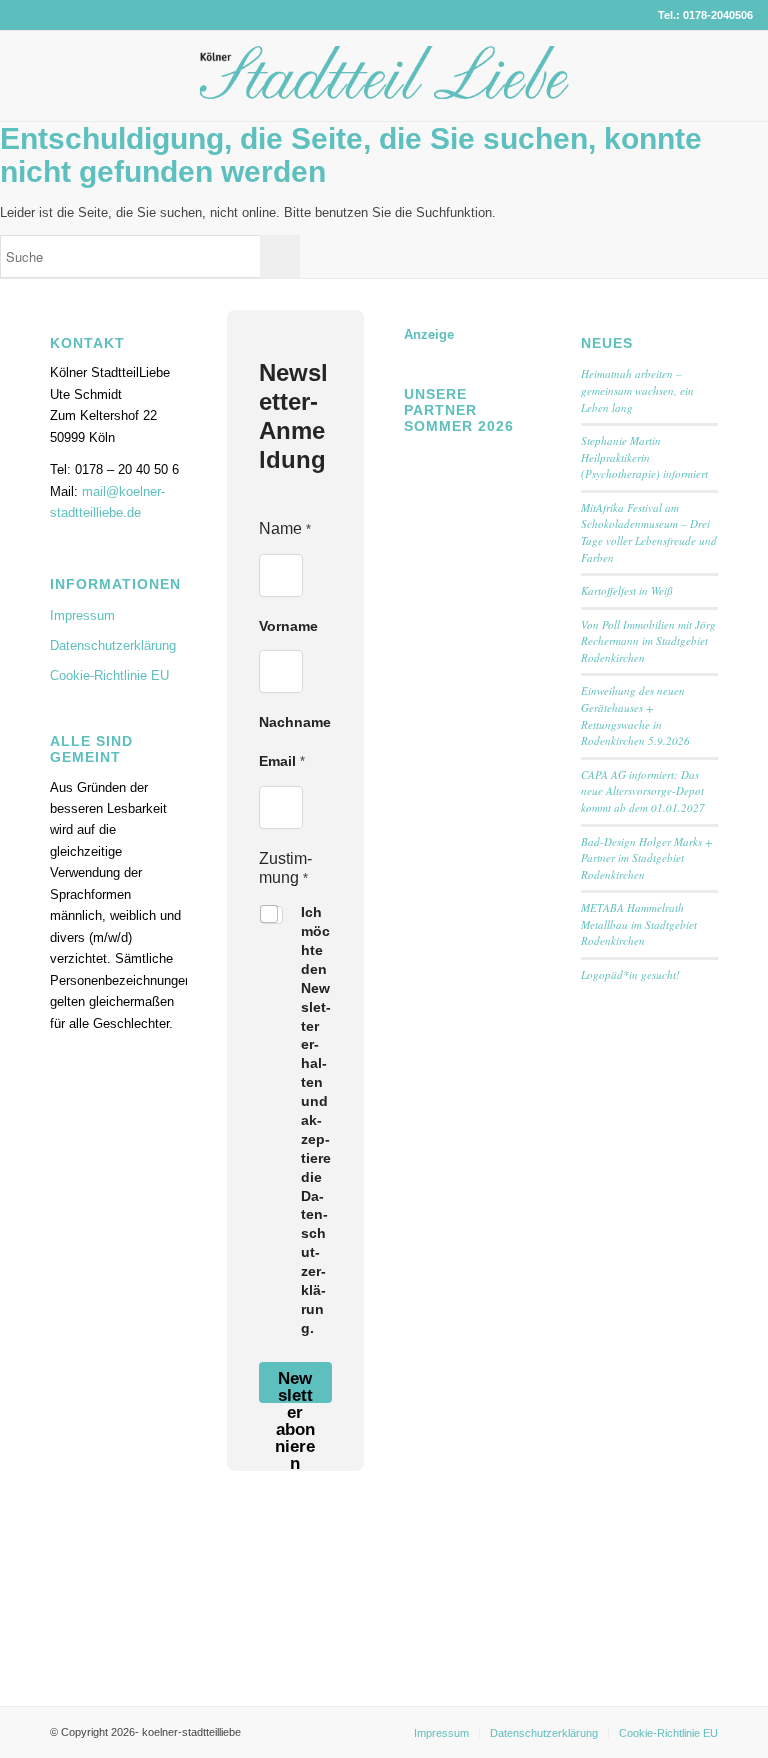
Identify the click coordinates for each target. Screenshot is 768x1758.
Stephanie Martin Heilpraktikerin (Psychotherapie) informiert (644, 457)
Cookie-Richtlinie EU (109, 675)
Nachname (295, 722)
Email (282, 761)
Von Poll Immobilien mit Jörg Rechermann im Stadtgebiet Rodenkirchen (648, 641)
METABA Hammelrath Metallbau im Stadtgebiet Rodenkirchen (639, 924)
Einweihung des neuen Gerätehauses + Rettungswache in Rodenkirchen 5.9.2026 (635, 715)
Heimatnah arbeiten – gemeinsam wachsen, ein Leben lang (637, 390)
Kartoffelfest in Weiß (627, 590)
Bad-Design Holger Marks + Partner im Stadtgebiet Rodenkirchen (646, 858)
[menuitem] (441, 1733)
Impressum (82, 615)
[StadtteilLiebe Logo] (384, 91)
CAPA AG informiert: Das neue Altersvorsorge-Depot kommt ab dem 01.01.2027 (643, 791)
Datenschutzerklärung (113, 645)
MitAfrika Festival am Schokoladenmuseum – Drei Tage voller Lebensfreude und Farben (649, 532)
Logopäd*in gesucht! (630, 974)
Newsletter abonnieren (295, 1386)
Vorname (288, 626)
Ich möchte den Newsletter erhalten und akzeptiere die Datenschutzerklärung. (316, 1120)
